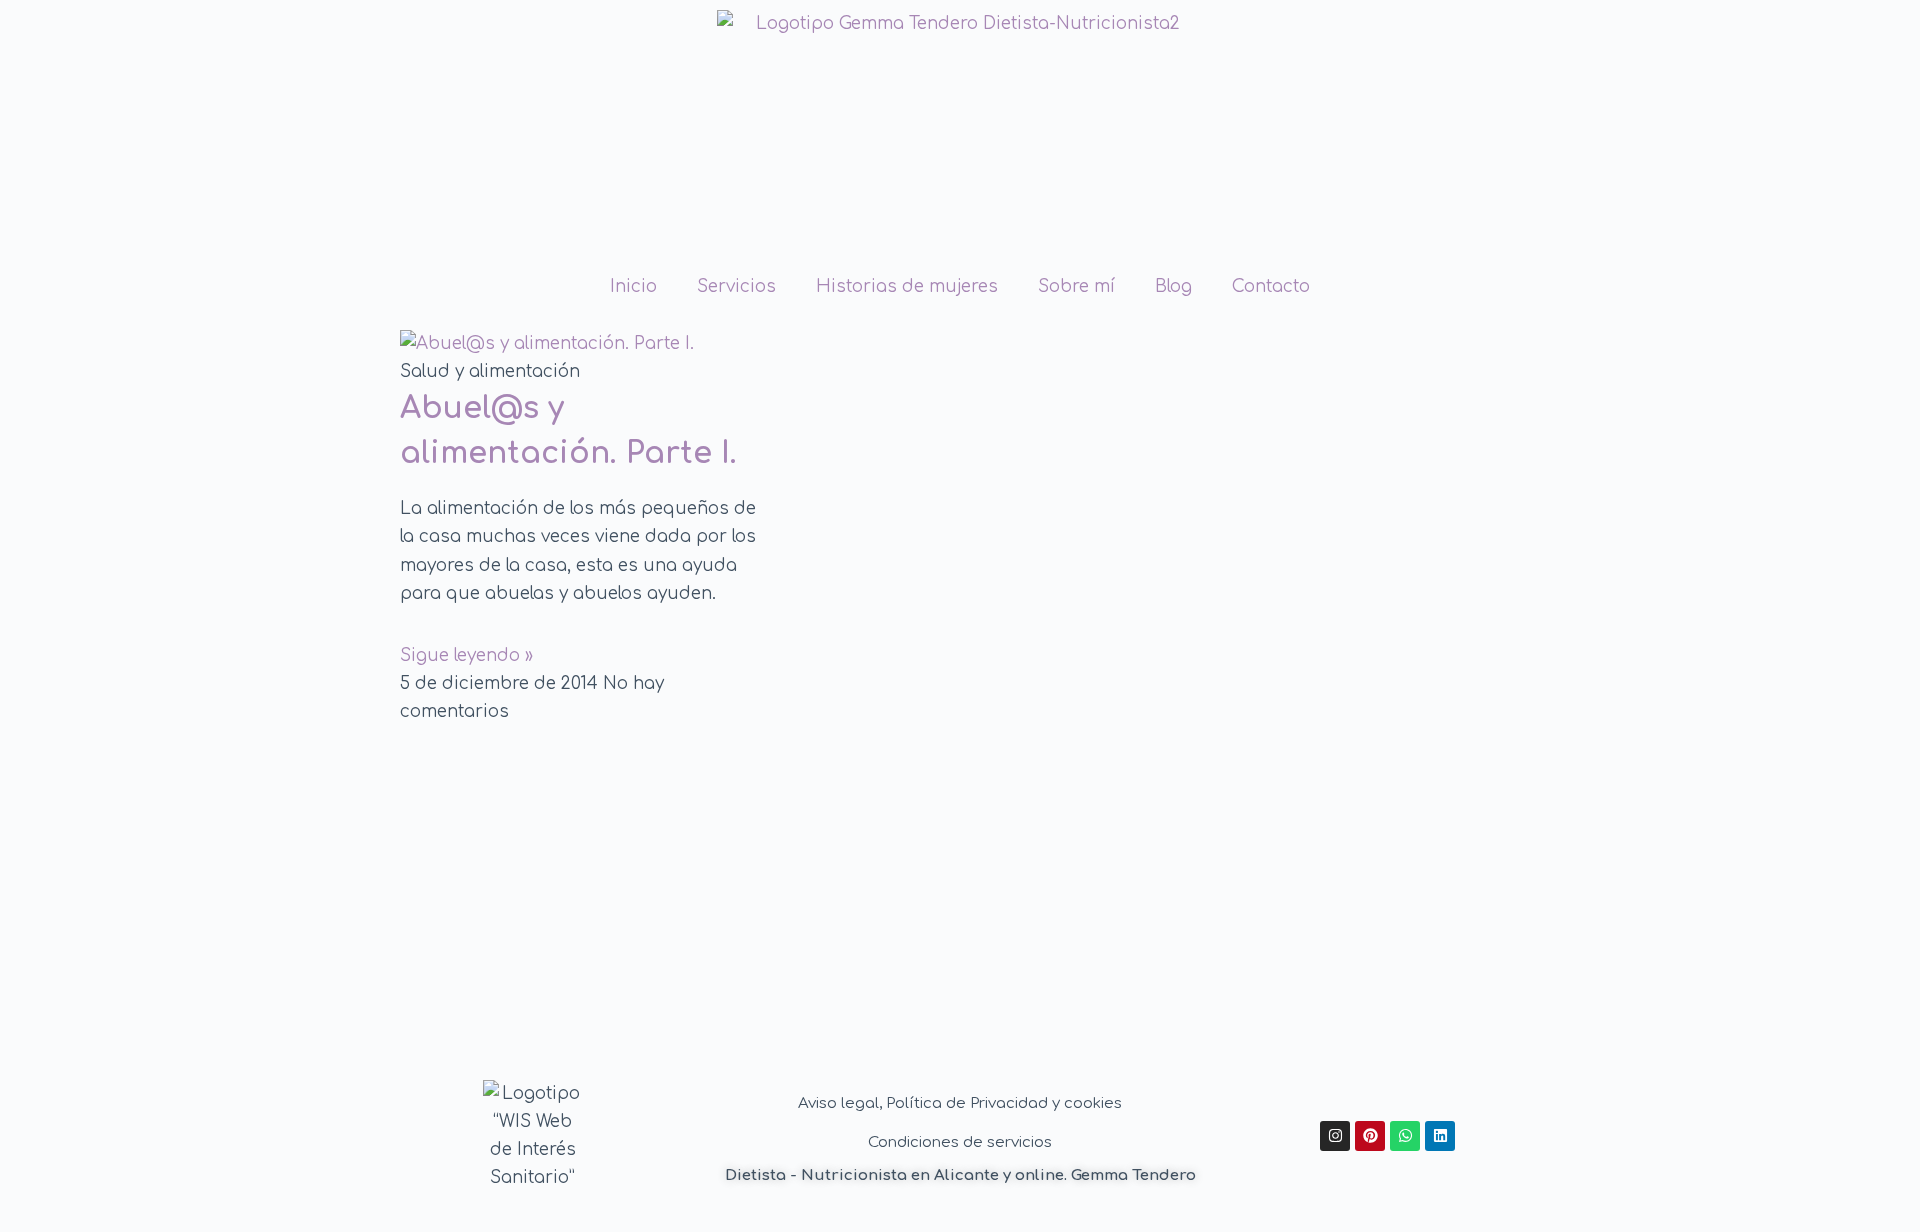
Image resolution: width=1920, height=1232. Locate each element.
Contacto (1271, 286)
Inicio (633, 286)
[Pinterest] (1370, 1136)
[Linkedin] (1440, 1136)
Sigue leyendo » (466, 655)
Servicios (736, 286)
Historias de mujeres (907, 286)
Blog (1173, 286)
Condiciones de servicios (960, 1142)
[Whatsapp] (1405, 1136)
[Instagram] (1335, 1136)
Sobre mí (1076, 286)
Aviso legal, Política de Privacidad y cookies (960, 1103)
